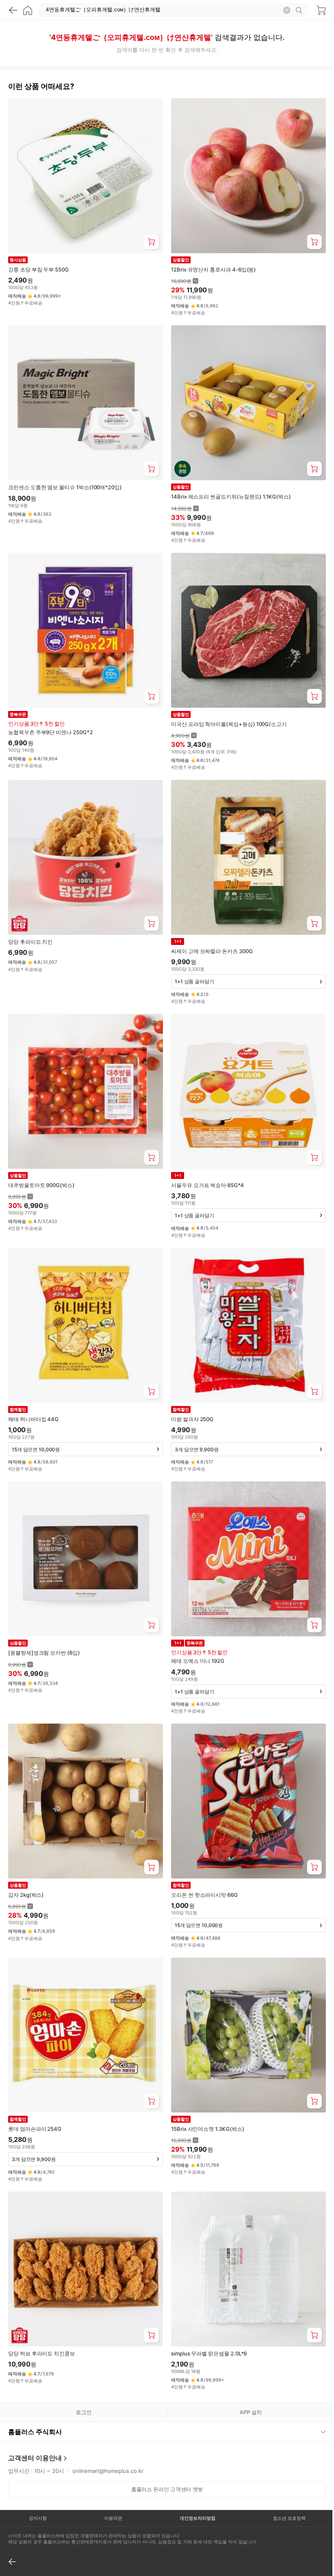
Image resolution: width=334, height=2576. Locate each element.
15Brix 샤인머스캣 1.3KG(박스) (208, 2129)
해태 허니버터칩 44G (33, 1419)
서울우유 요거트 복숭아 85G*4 (208, 1185)
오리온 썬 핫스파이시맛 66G (204, 1895)
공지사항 (37, 2488)
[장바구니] (321, 10)
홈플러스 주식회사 (35, 2401)
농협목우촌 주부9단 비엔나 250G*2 (51, 732)
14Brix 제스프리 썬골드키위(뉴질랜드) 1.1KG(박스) (231, 497)
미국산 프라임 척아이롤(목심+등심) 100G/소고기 (229, 724)
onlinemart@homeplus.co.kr (108, 2440)
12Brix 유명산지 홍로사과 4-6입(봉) (213, 269)
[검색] (300, 10)
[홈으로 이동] (28, 10)
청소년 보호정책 (283, 2488)
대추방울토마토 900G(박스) (41, 1185)
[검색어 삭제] (287, 10)
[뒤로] (13, 10)
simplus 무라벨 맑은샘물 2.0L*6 (209, 2353)
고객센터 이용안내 (35, 2427)
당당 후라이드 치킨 (30, 942)
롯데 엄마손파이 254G (35, 2129)
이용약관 (111, 2488)
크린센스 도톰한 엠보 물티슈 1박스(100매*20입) (65, 487)
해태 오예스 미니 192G (198, 1661)
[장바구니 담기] (152, 242)
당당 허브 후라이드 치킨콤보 (42, 2353)
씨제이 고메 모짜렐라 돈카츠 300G (212, 951)
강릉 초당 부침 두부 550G (38, 269)
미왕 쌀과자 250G (192, 1419)
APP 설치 (251, 2412)
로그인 (84, 2412)
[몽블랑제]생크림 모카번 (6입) (44, 1653)
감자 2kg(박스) (26, 1895)
